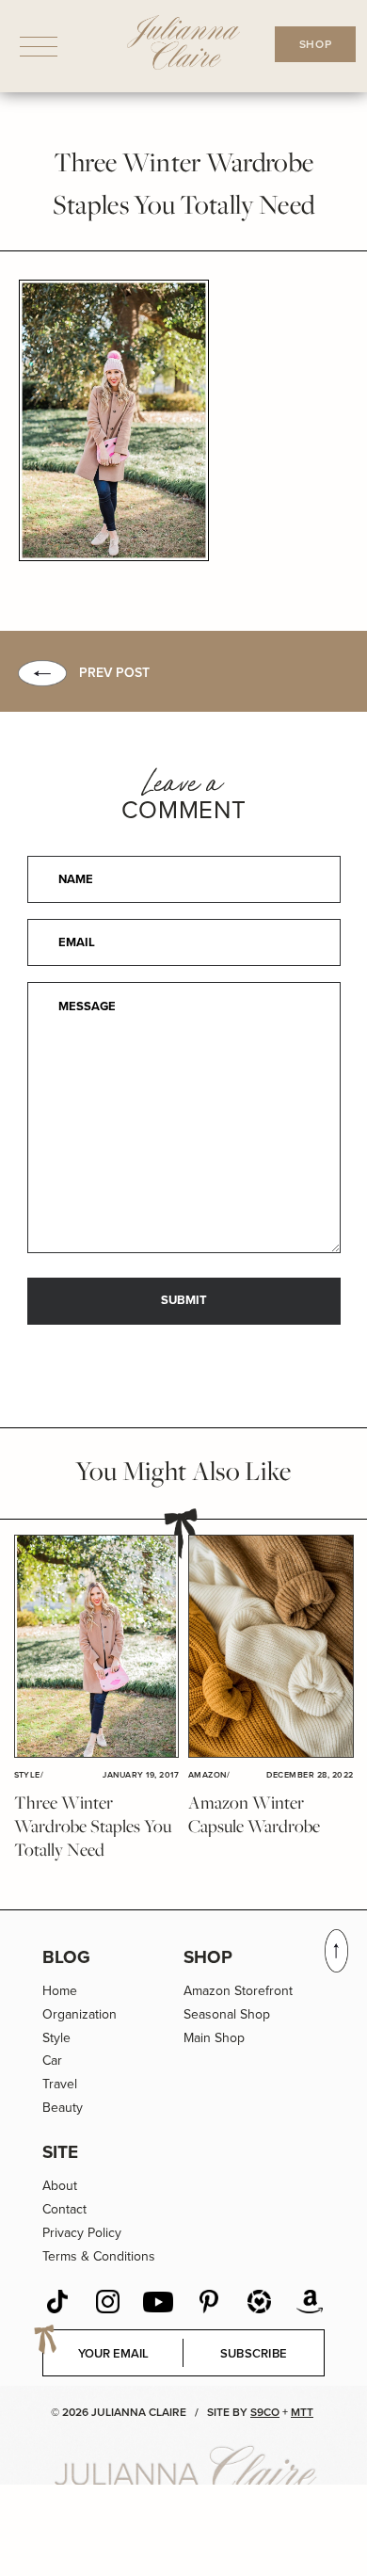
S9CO (265, 2412)
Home (60, 1991)
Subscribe (254, 2353)
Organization (80, 2014)
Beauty (63, 2108)
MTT (302, 2412)
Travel (60, 2084)
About (60, 2186)
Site (60, 2152)
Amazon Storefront (238, 1991)
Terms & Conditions (99, 2256)
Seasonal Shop (227, 2014)
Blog (66, 1957)
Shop (208, 1957)
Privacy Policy (82, 2233)
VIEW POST (96, 1646)
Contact (64, 2209)
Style (56, 2038)
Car (52, 2061)
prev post (114, 673)
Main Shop (214, 2038)
